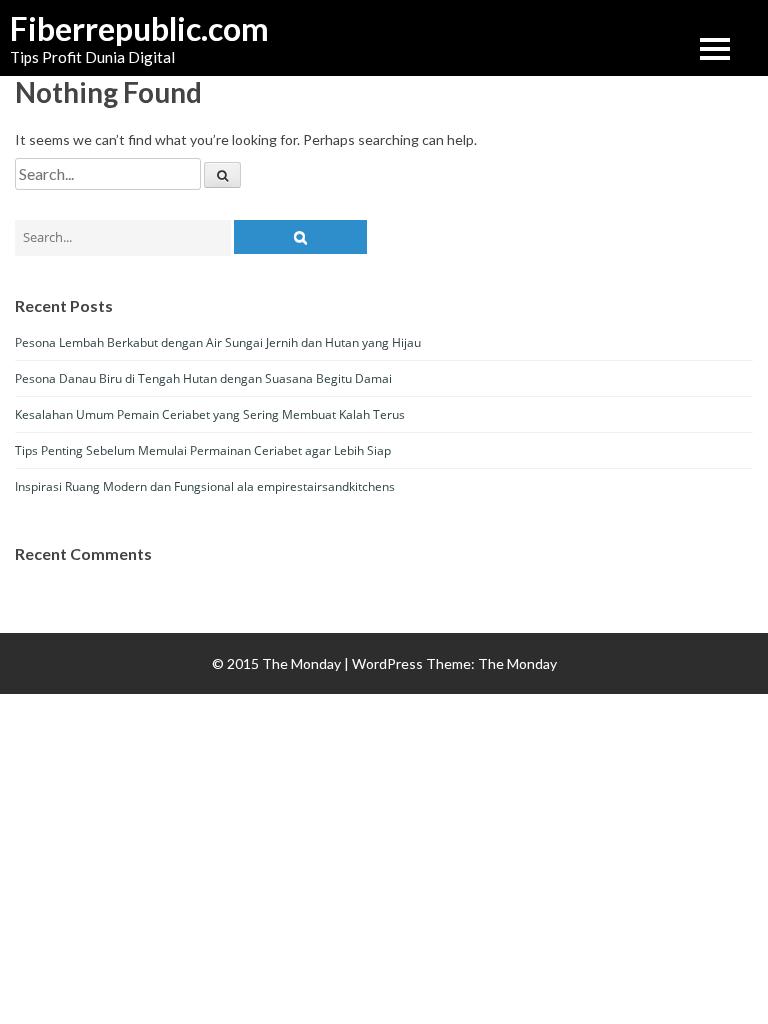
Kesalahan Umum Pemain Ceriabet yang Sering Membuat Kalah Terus (210, 414)
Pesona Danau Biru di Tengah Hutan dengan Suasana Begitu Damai (203, 378)
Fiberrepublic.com (110, 29)
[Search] (222, 175)
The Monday (517, 663)
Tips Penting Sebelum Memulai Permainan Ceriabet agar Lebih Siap (203, 450)
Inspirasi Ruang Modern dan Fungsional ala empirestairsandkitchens (205, 486)
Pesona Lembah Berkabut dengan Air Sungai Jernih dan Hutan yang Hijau (218, 342)
